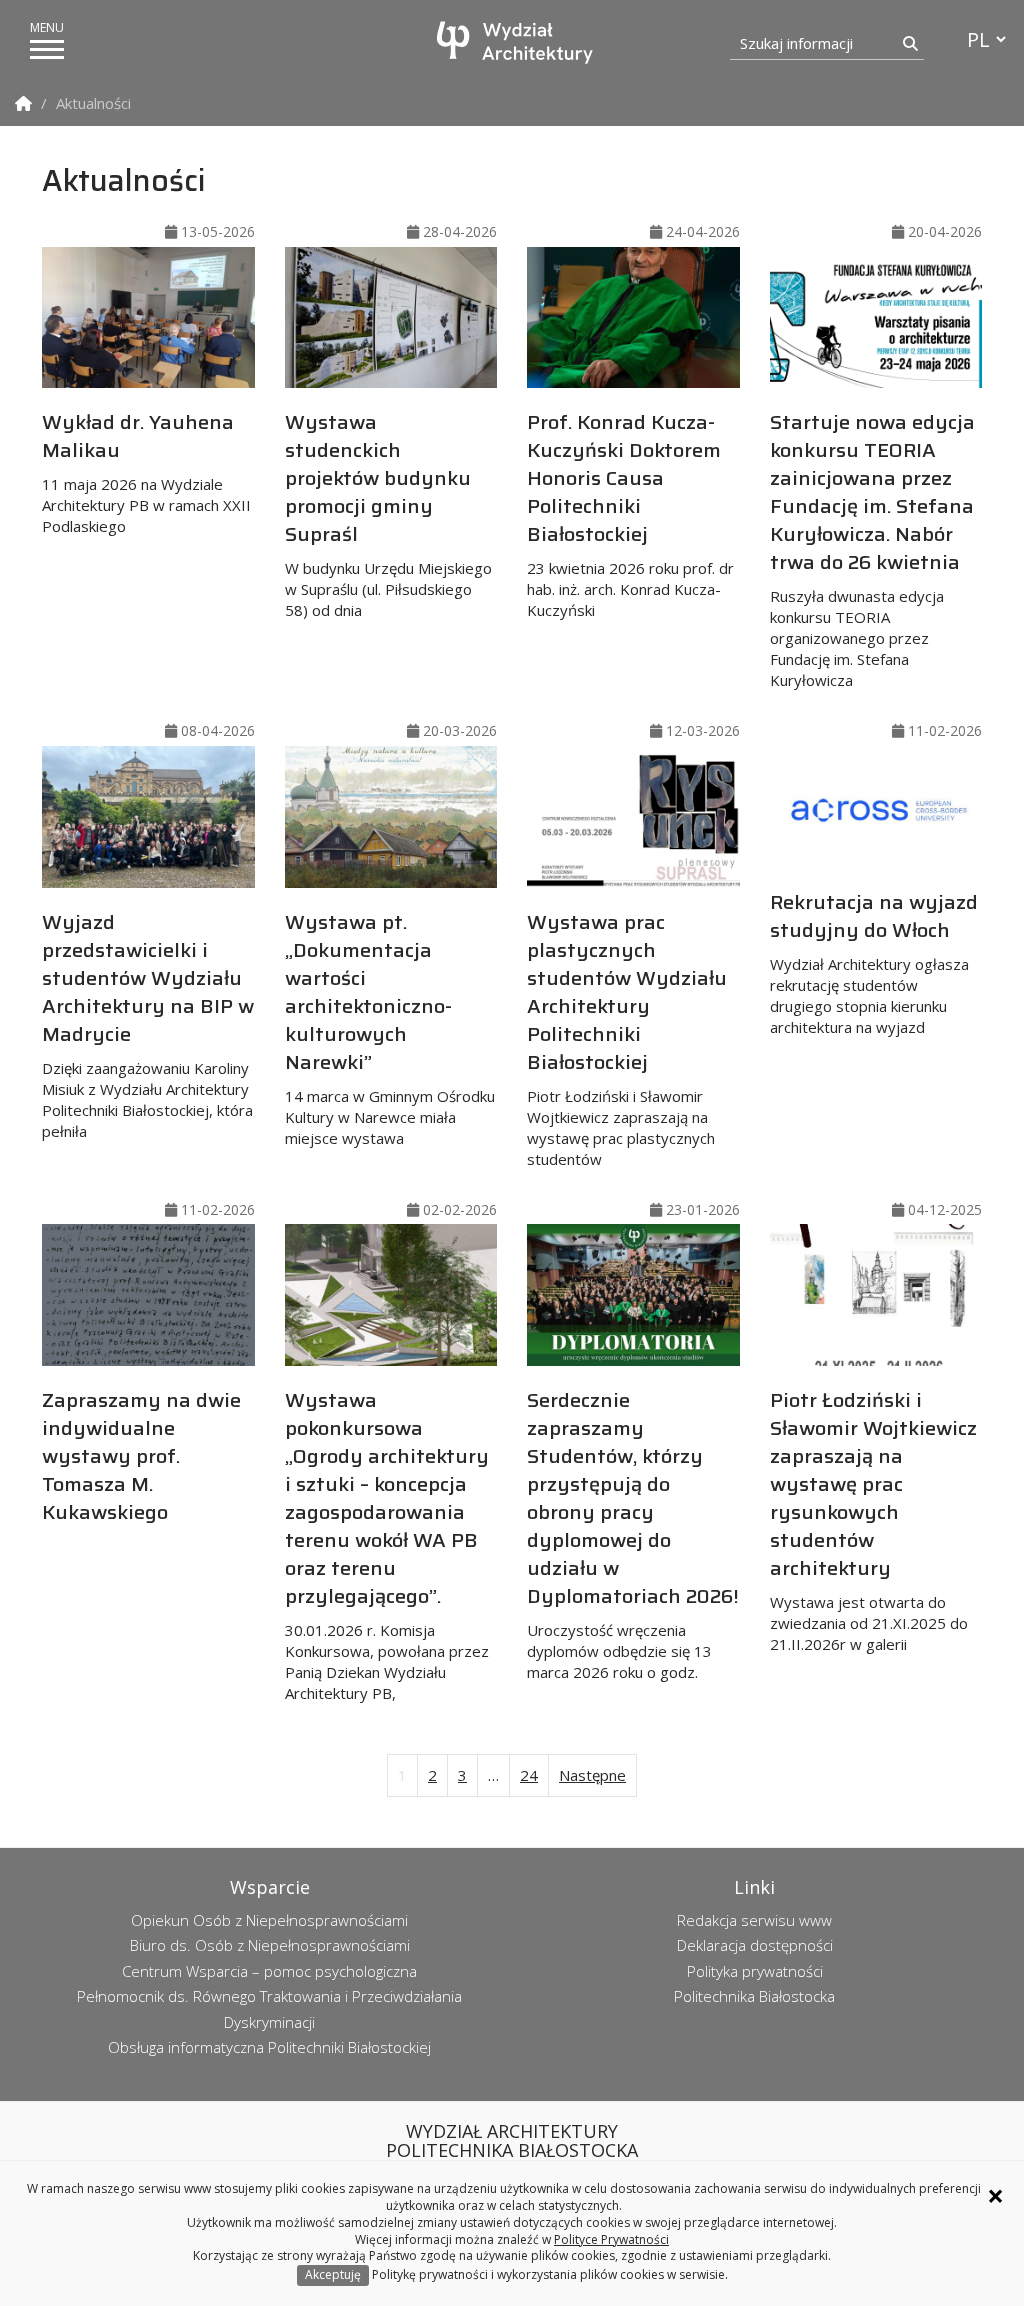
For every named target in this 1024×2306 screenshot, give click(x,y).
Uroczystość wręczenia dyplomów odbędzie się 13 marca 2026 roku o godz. (633, 1533)
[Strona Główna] (23, 103)
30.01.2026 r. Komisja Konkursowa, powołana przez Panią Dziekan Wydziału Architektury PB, (387, 1543)
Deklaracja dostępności (755, 1945)
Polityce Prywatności (611, 2239)
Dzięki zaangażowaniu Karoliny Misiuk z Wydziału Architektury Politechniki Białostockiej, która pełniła (148, 1023)
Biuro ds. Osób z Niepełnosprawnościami (270, 1945)
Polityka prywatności (755, 1971)
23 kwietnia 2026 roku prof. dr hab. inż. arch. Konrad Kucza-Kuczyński (630, 513)
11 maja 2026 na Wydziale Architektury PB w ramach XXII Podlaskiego (146, 471)
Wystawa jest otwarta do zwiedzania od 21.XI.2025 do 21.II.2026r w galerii (873, 1519)
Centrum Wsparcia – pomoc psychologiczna (269, 1971)
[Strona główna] (517, 42)
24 (529, 1775)
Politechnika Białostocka (754, 1996)
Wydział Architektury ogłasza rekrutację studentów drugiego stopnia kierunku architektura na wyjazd (874, 961)
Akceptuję (333, 2274)
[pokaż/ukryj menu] (47, 49)
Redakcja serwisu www (754, 1920)
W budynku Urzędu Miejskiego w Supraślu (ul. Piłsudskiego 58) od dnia (388, 513)
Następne (592, 1775)
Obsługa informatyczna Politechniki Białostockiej (269, 2047)
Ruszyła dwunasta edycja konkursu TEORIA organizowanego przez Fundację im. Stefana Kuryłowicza (872, 548)
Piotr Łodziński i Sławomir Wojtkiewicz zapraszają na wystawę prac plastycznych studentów (627, 1037)
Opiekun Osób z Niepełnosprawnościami (269, 1920)
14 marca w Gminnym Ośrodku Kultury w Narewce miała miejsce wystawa (390, 1027)
